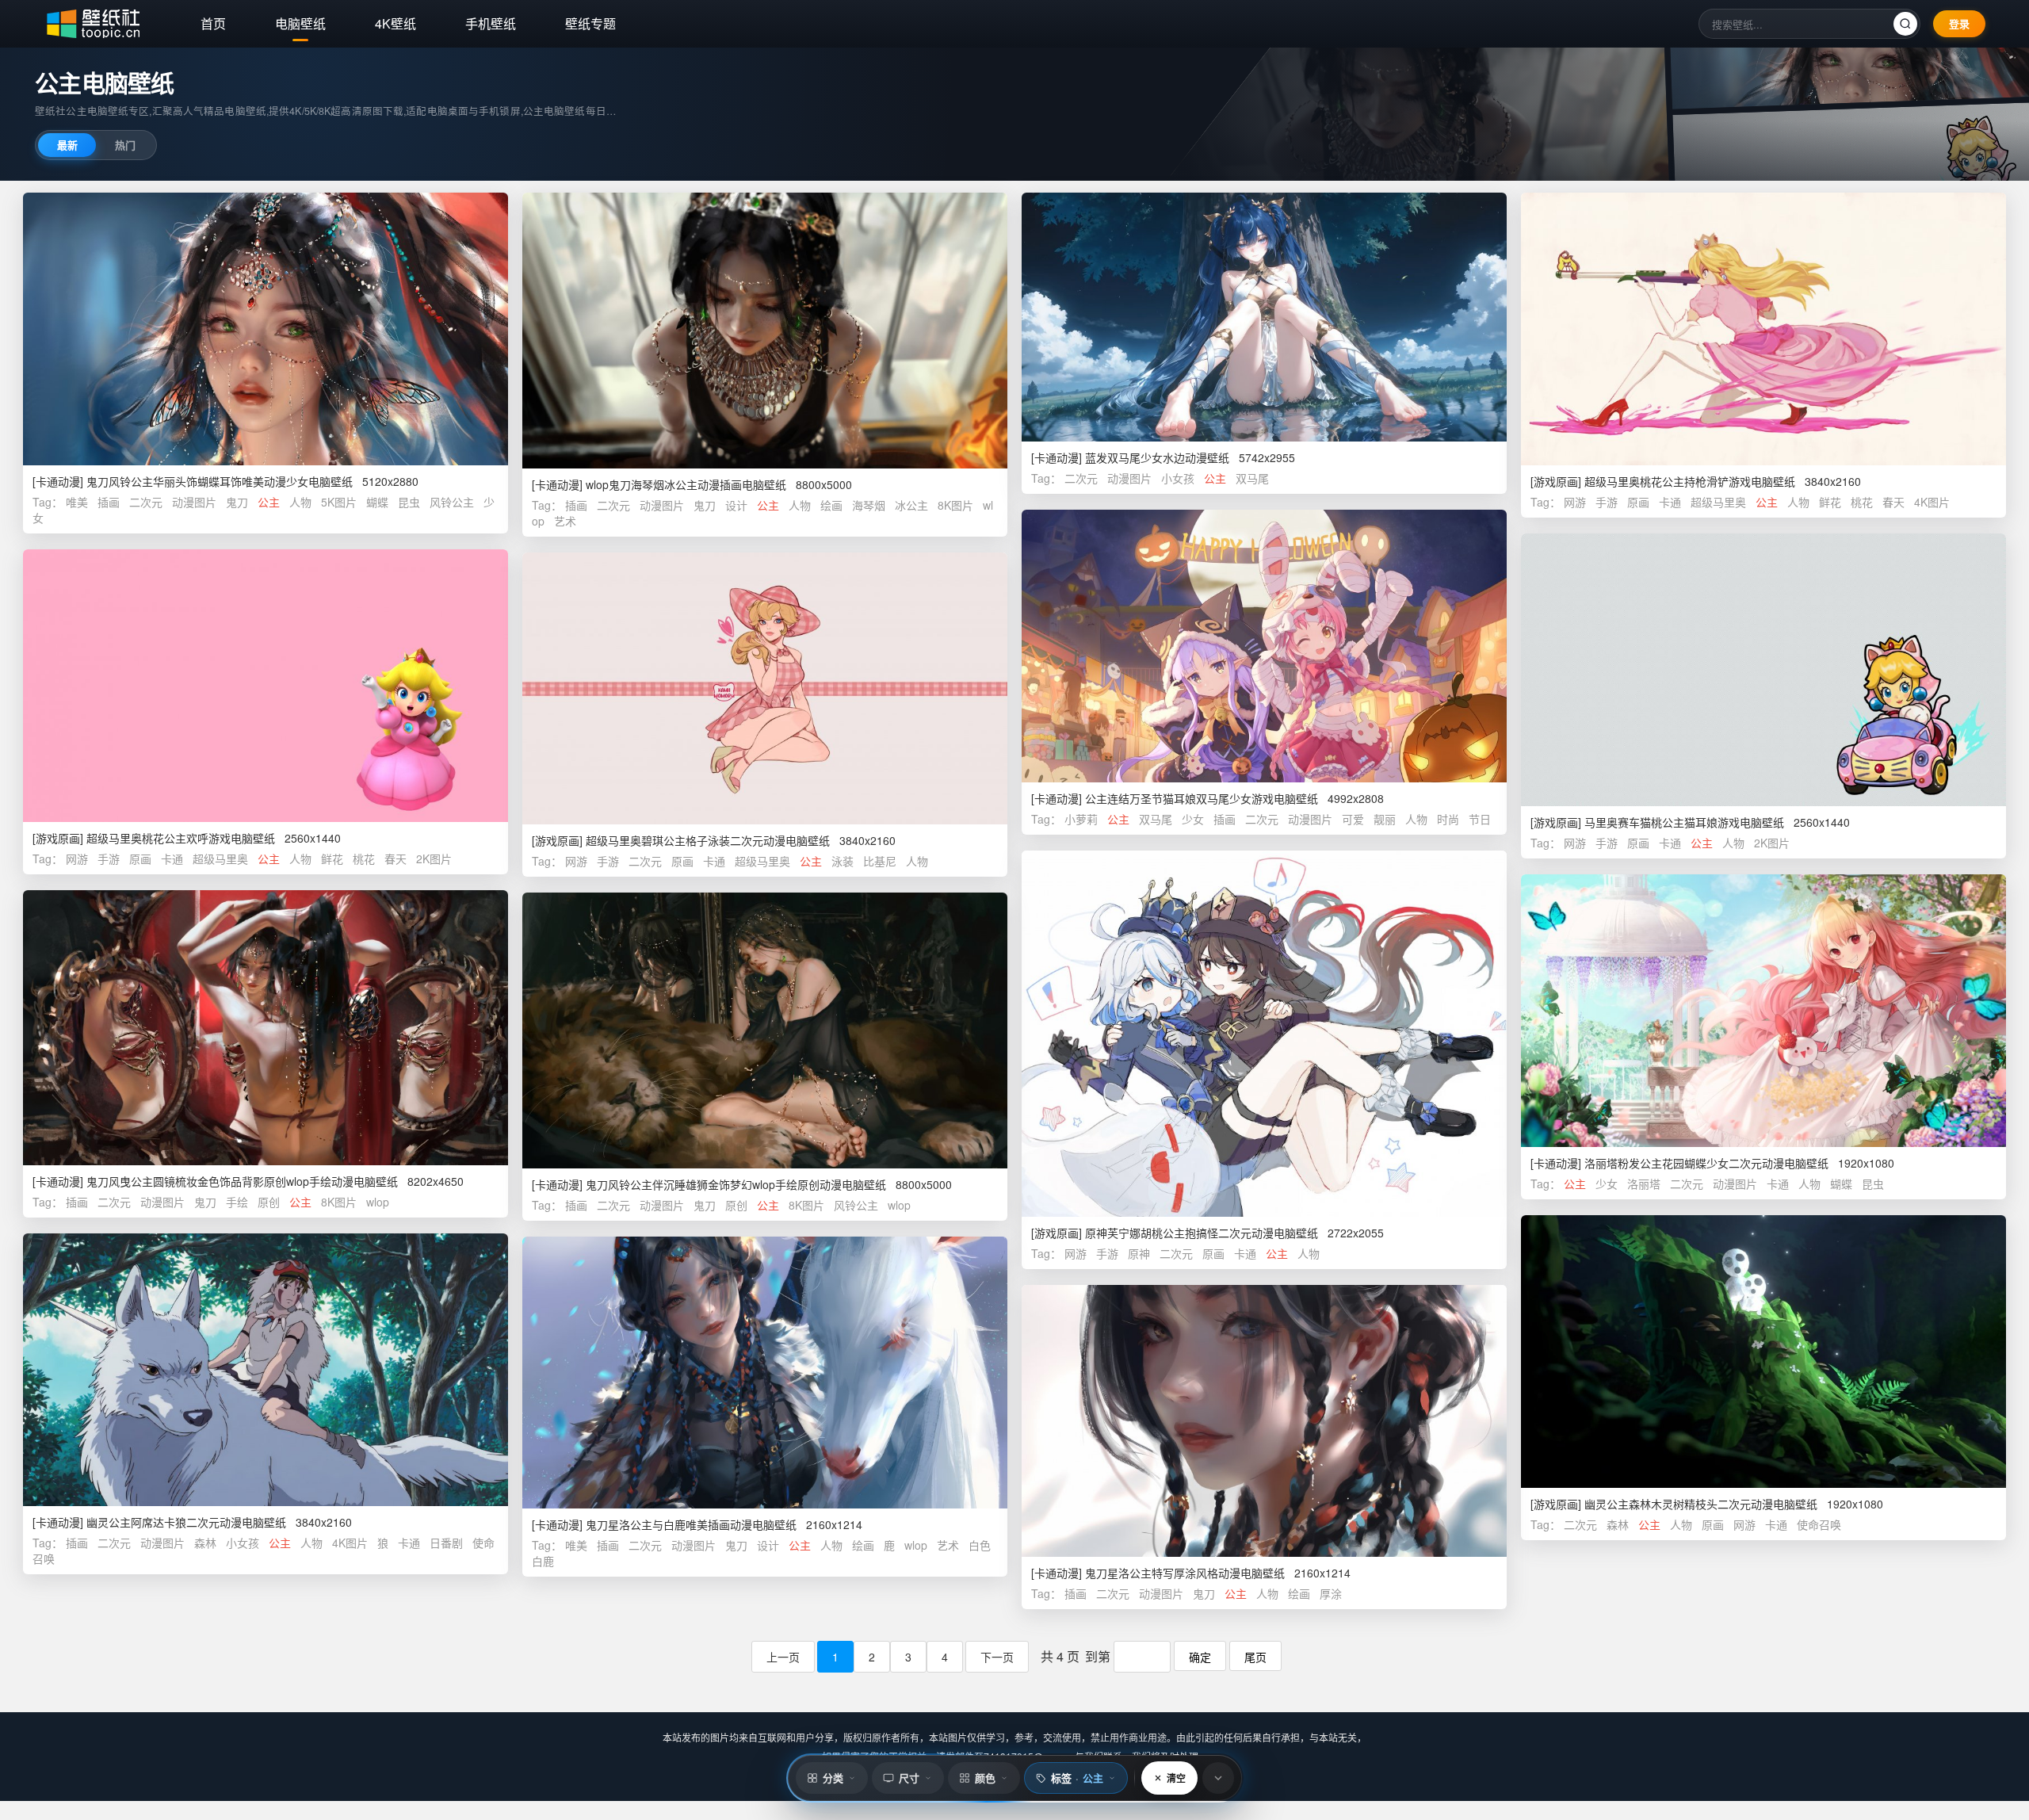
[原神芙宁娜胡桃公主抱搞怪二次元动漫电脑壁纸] (1264, 1033)
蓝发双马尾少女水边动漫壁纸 (1157, 457)
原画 (1638, 502)
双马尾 (1252, 478)
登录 (1959, 23)
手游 (1607, 502)
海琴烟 (869, 505)
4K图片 (1932, 502)
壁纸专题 (590, 23)
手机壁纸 (491, 23)
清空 (1176, 1778)
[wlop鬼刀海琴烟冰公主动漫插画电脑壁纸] (765, 331)
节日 (1480, 819)
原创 (269, 1202)
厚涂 (1331, 1593)
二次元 (146, 502)
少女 (1193, 819)
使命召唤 (1819, 1524)
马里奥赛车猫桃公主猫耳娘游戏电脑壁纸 (1684, 822)
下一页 (997, 1657)
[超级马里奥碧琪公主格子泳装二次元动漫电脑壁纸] (765, 689)
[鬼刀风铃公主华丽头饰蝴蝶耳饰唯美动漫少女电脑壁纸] (266, 329)
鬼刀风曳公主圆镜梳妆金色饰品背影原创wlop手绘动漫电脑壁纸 (242, 1181)
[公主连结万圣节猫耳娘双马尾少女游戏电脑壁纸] (1264, 646)
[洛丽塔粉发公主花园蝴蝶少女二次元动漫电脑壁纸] (1763, 1011)
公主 (269, 502)
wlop (378, 1202)
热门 (125, 145)
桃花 (1862, 502)
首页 (213, 23)
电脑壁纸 (300, 23)
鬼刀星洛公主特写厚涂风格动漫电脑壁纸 (1185, 1573)
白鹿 (543, 1561)
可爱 (1353, 819)
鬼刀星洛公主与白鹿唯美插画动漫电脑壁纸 (691, 1524)
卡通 (1670, 502)
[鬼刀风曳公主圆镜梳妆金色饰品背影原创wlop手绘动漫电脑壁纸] (266, 1028)
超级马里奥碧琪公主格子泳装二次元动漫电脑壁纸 (708, 840)
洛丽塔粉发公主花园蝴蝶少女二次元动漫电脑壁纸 (1706, 1163)
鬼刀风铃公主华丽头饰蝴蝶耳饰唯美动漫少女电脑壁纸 (220, 481)
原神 (1139, 1253)
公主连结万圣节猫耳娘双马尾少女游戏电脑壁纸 (1202, 798)
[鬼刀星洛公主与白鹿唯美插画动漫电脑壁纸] (765, 1373)
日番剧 (446, 1543)
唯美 (77, 502)
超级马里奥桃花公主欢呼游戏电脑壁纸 (181, 838)
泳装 (843, 861)
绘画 (831, 505)
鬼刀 (237, 502)
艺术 (565, 521)
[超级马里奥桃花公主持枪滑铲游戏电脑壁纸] (1763, 329)
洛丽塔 (1644, 1183)
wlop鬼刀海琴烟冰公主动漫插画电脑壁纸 (686, 484)
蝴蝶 (377, 502)
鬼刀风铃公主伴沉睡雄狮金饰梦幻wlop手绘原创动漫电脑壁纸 (736, 1184)
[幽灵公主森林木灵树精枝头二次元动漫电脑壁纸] (1763, 1352)
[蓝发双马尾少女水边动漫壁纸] (1264, 317)
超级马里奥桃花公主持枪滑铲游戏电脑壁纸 (1690, 481)
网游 (1575, 502)
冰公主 (911, 505)
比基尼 (880, 861)
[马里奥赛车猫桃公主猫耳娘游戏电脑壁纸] (1763, 670)
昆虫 (409, 502)
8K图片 (955, 505)
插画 (109, 502)
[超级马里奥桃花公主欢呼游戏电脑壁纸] (266, 686)
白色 (980, 1545)
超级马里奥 (1718, 502)
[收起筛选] (1218, 1778)
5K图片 (339, 502)
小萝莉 (1081, 819)
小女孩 (1178, 478)
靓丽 (1385, 819)
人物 (300, 502)
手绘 (237, 1202)
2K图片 (1772, 843)
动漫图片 (194, 502)
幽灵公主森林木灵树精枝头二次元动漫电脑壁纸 (1701, 1504)
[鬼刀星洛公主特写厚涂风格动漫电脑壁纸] (1264, 1421)
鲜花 (1830, 502)
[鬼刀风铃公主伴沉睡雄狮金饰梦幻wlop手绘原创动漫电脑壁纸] (765, 1030)
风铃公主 (452, 502)
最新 (67, 145)
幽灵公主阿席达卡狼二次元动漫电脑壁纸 (186, 1522)
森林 (1618, 1524)
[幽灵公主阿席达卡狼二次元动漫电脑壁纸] (266, 1370)
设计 (736, 505)
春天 (1893, 502)
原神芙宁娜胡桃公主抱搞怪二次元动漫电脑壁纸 (1202, 1233)
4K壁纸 (395, 23)
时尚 (1448, 819)
